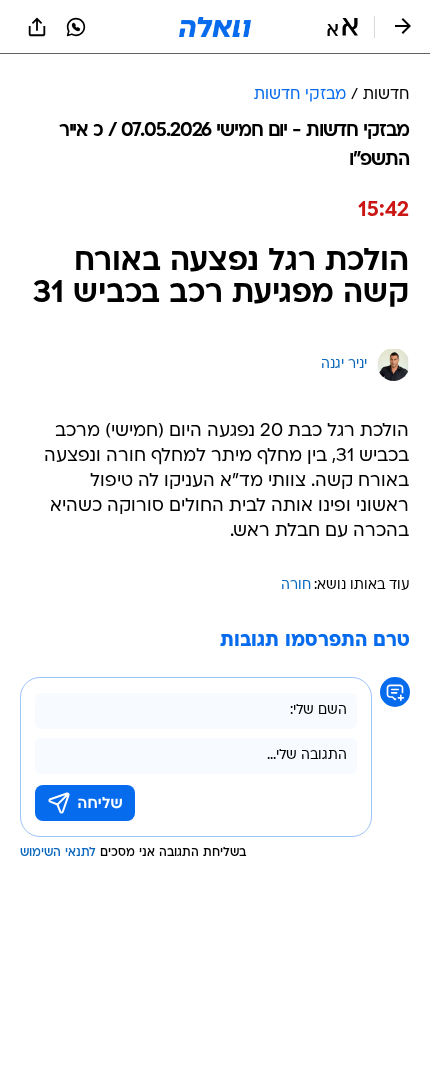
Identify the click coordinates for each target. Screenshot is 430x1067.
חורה (296, 585)
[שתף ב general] (37, 27)
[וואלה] (215, 27)
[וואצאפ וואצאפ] (76, 27)
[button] (342, 27)
